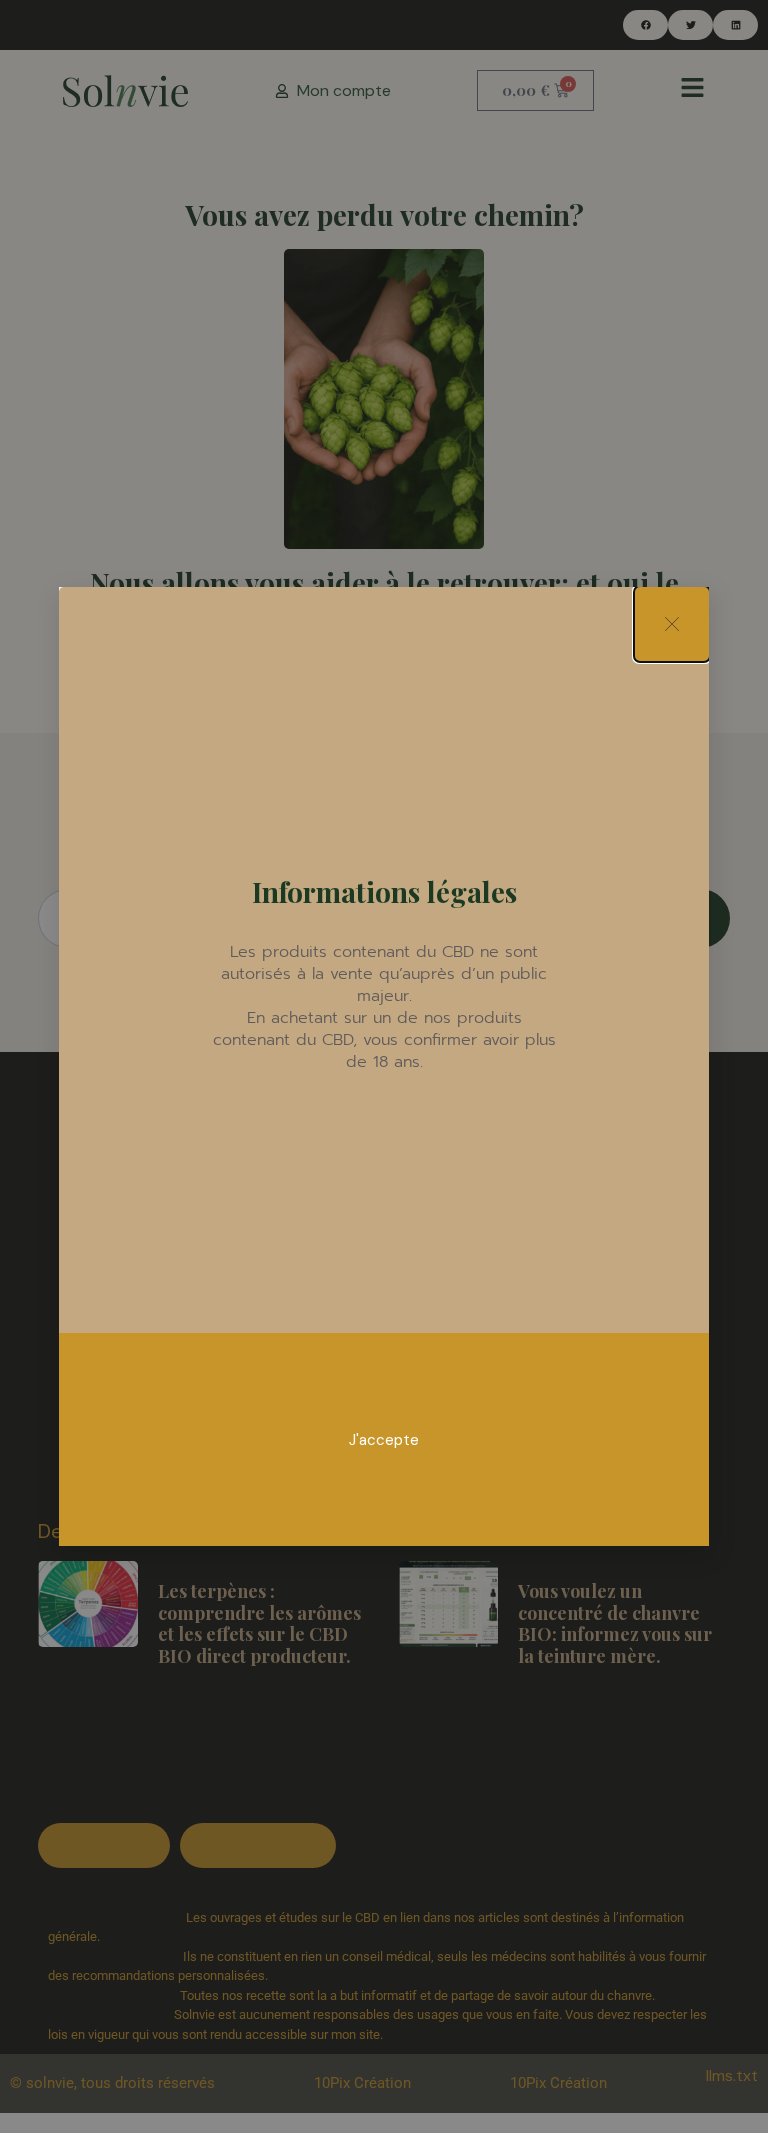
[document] (384, 1066)
